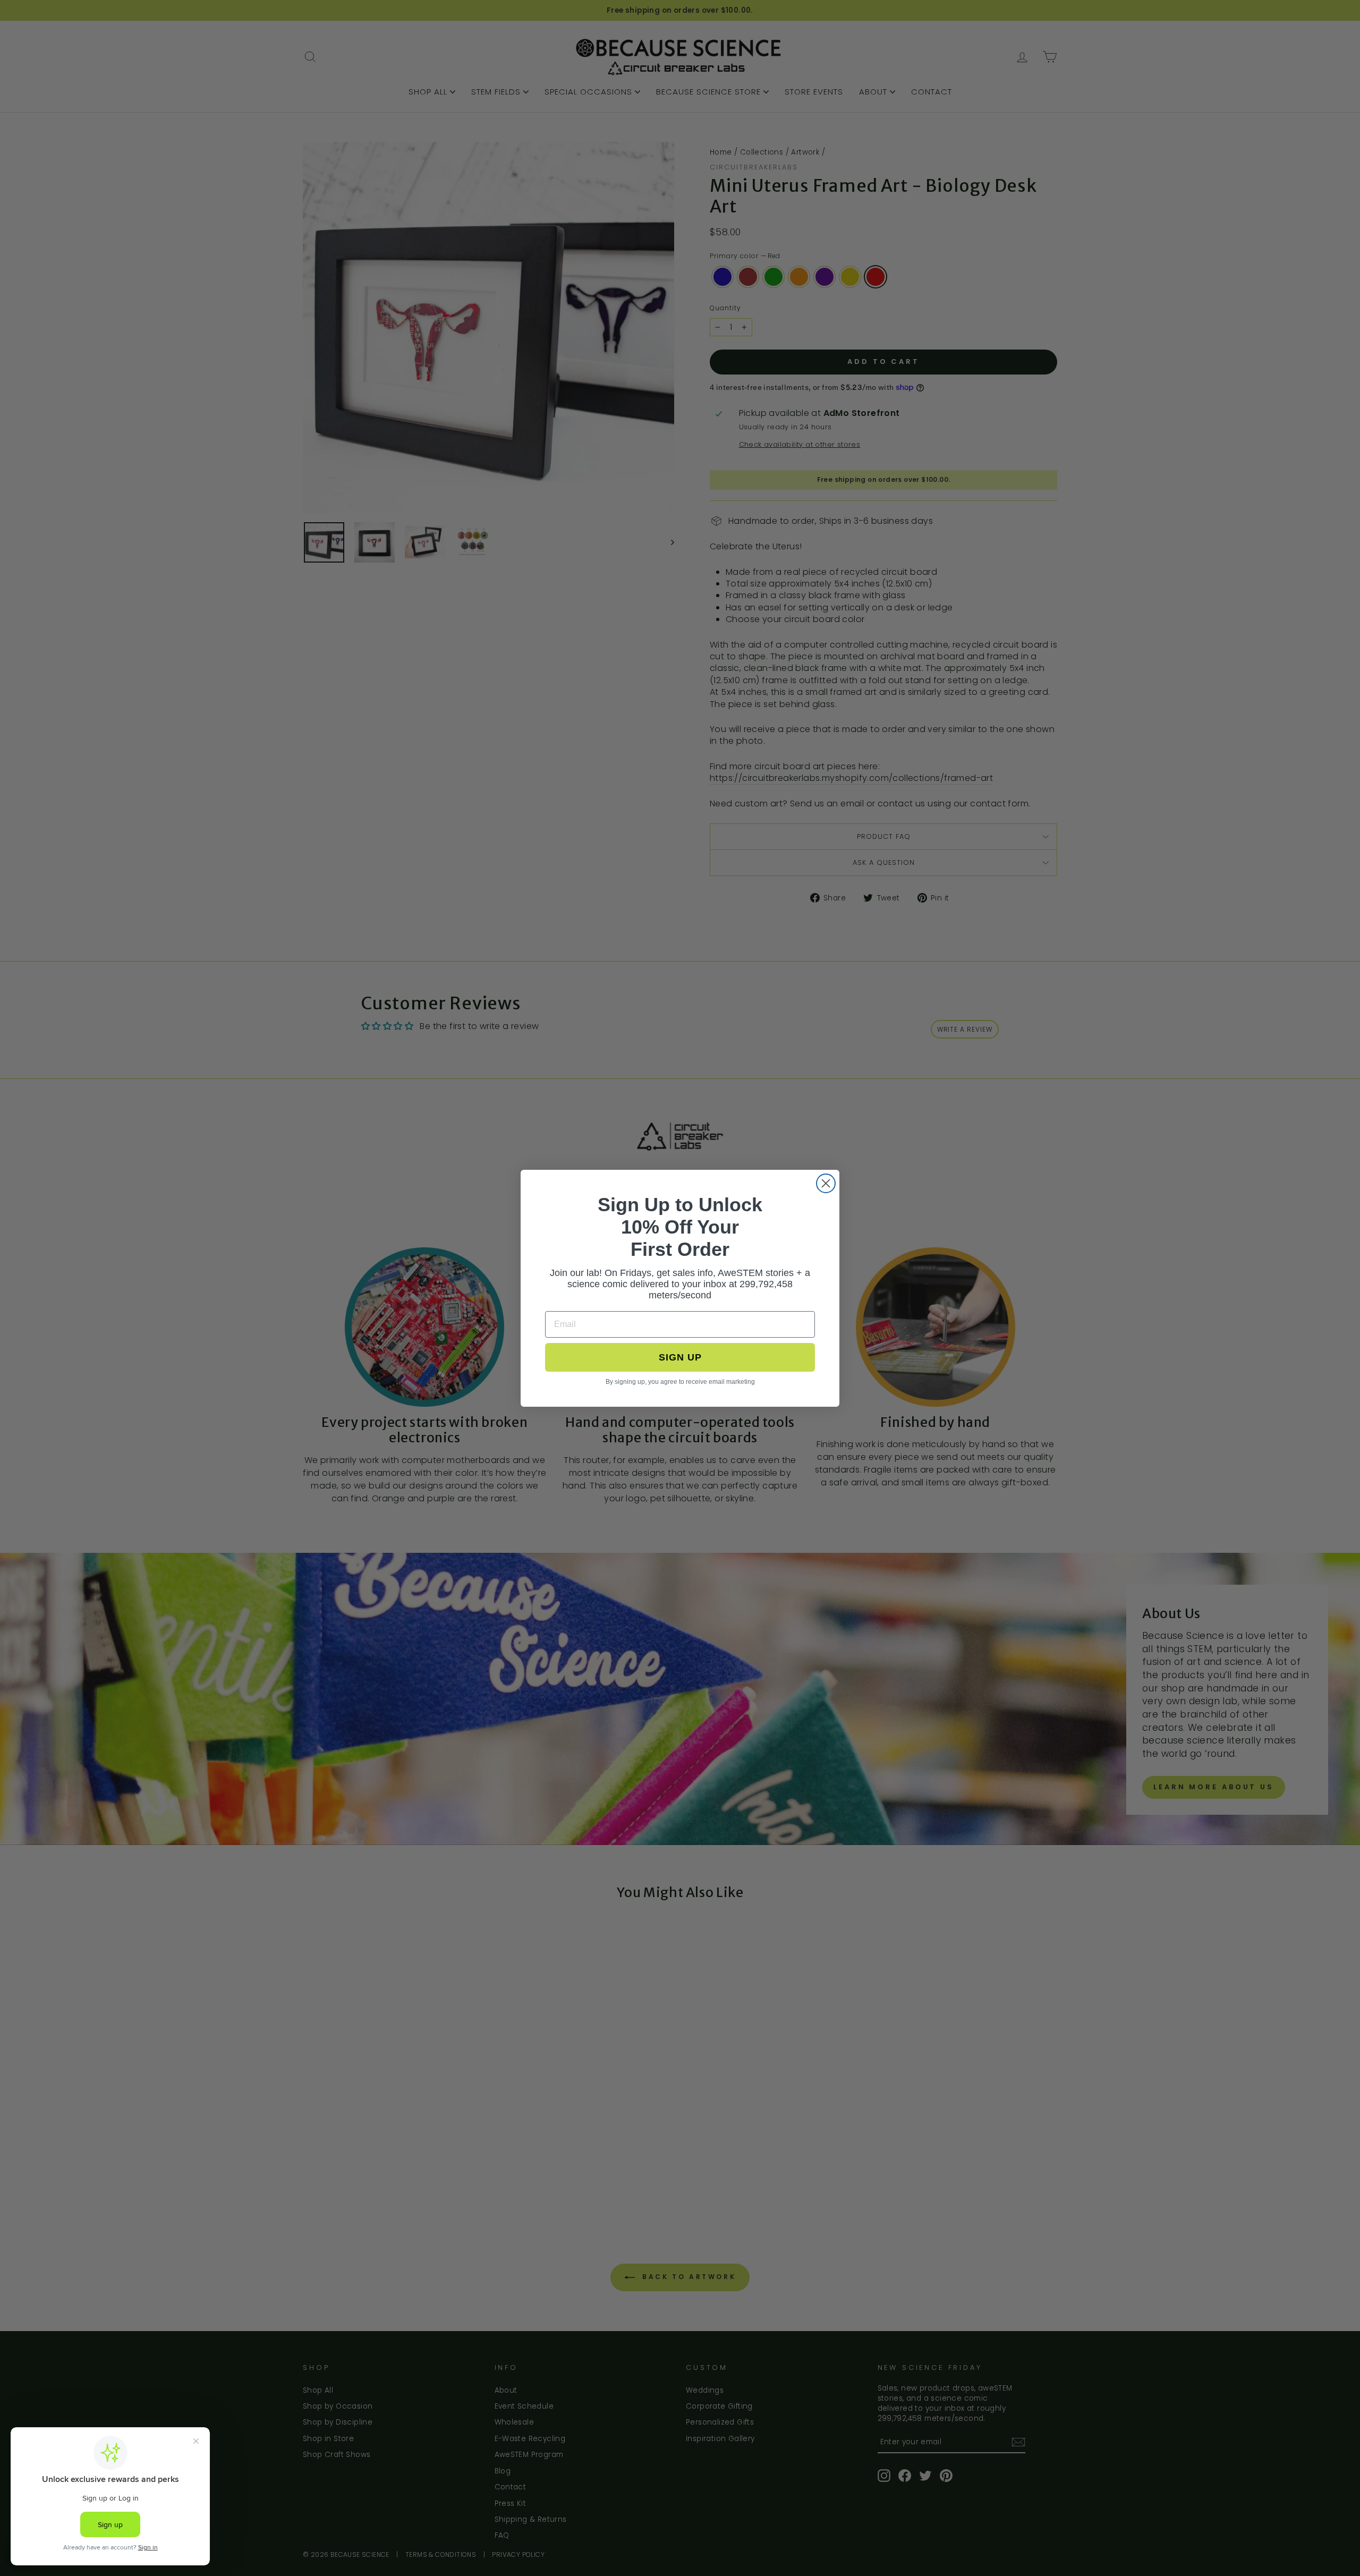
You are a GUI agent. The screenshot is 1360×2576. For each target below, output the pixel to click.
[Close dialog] (826, 1183)
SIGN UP (680, 1357)
